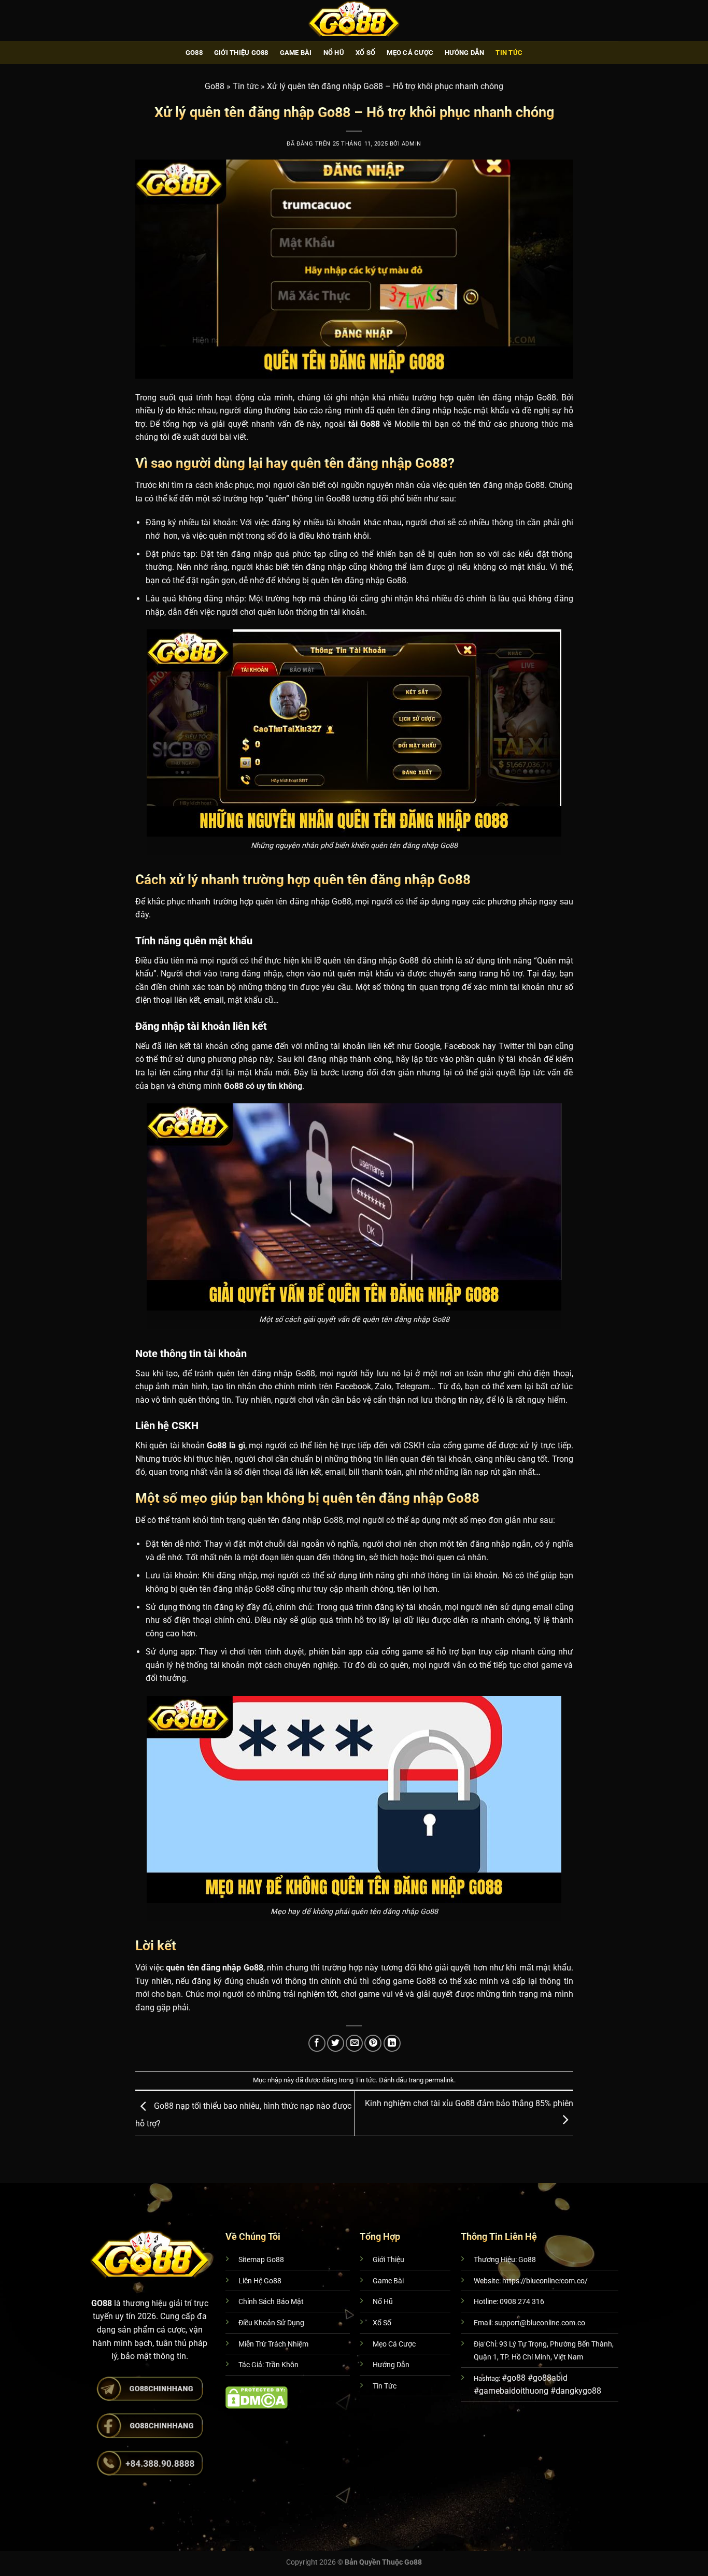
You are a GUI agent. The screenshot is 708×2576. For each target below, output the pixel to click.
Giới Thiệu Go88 (241, 53)
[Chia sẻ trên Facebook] (317, 2043)
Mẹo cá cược (410, 53)
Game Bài (296, 53)
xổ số (365, 53)
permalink (440, 2080)
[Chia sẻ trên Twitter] (336, 2043)
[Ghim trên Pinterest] (373, 2043)
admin (412, 144)
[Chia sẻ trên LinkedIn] (392, 2043)
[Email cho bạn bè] (354, 2043)
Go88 (194, 53)
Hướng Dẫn (464, 53)
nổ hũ (334, 53)
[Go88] (354, 20)
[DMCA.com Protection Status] (257, 2397)
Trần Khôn (282, 2365)
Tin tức (509, 53)
